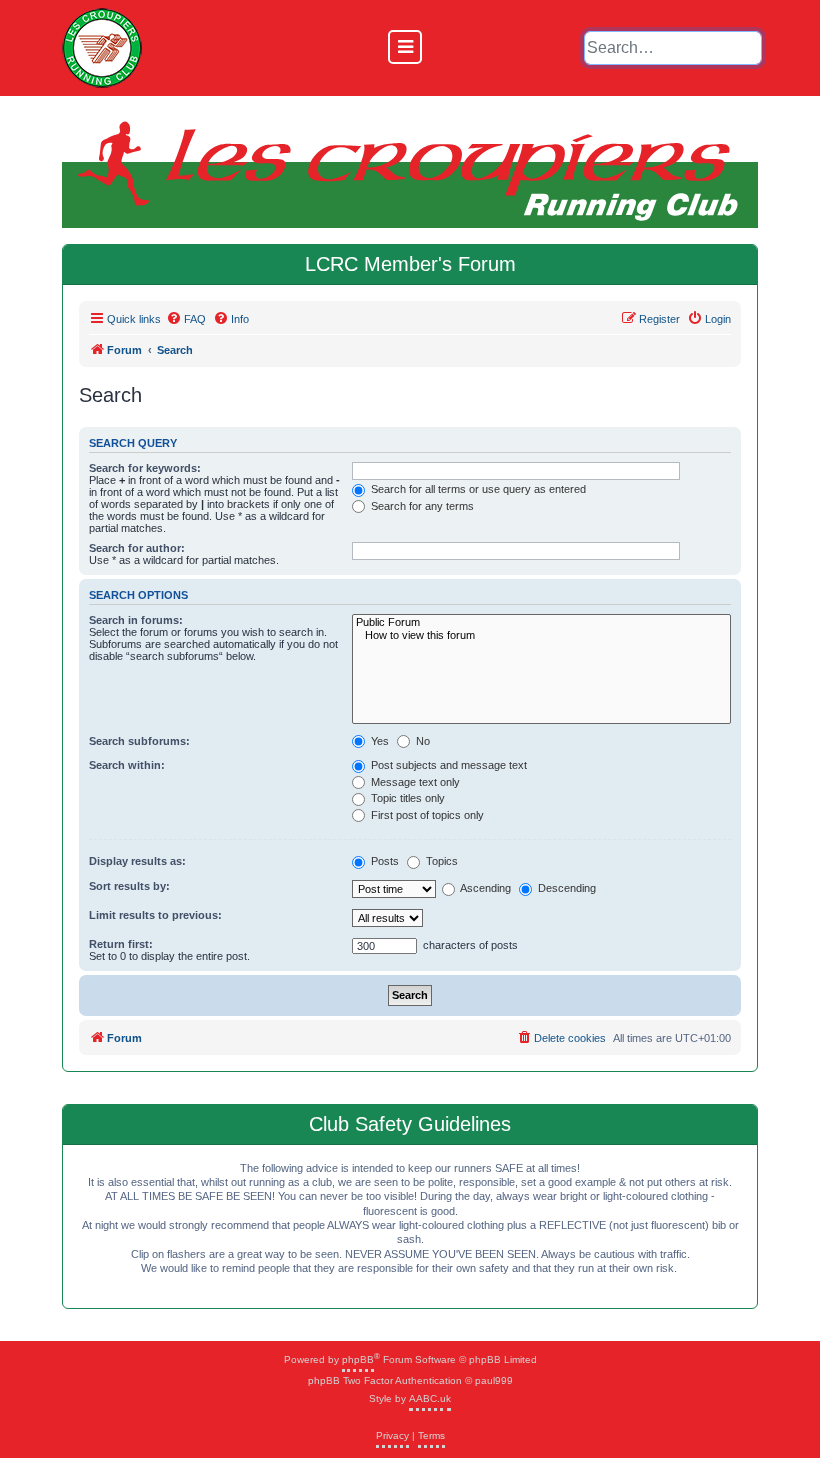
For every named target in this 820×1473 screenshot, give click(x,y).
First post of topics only (426, 815)
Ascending (484, 888)
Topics (440, 861)
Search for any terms (421, 506)
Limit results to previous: (155, 915)
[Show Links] (405, 47)
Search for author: (137, 548)
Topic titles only (406, 798)
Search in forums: (136, 620)
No (421, 741)
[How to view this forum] (541, 635)
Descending (565, 888)
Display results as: (137, 861)
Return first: (121, 944)
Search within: (127, 765)
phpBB (358, 1359)
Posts (383, 861)
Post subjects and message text (447, 765)
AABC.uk (430, 1398)
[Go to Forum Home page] (102, 48)
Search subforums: (139, 741)
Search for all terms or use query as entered (477, 489)
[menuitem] (186, 319)
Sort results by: (129, 886)
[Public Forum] (541, 622)
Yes (378, 741)
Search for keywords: (145, 468)
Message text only (414, 782)
